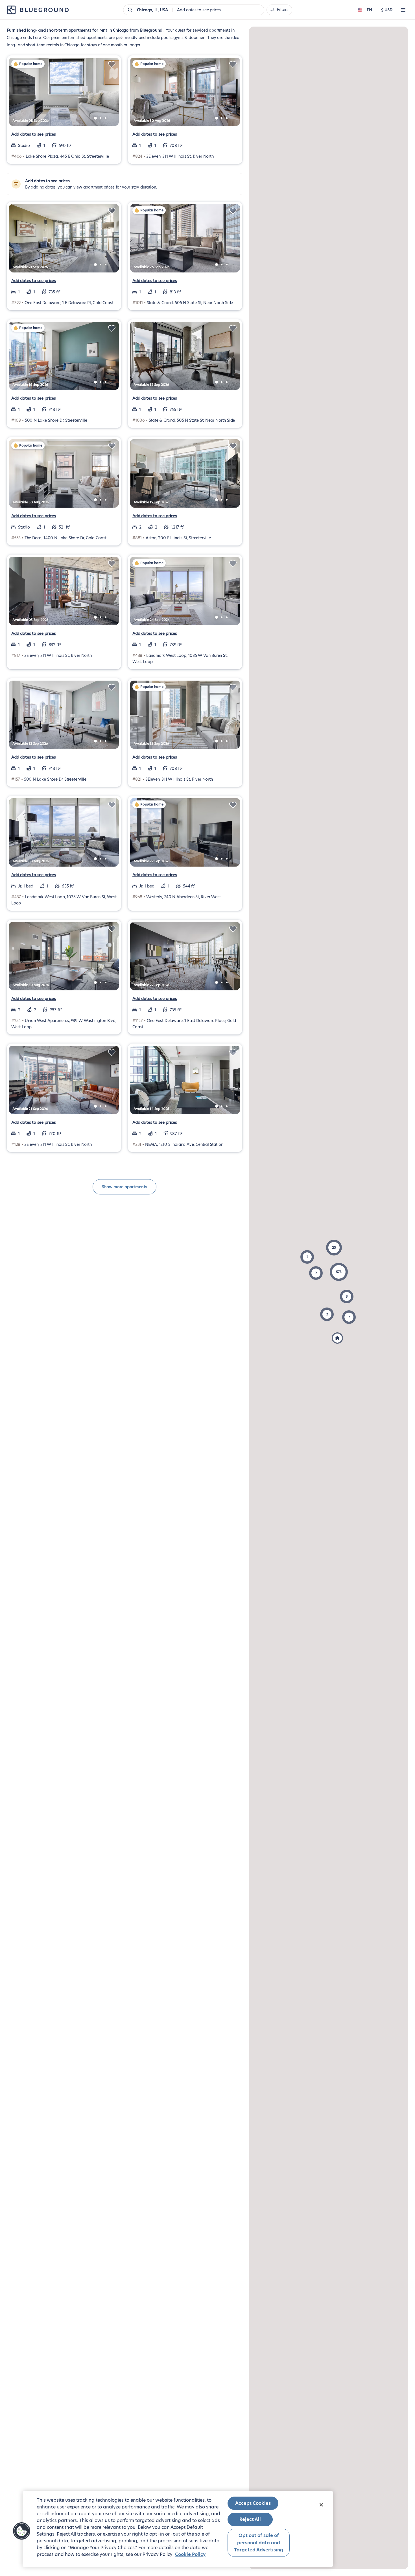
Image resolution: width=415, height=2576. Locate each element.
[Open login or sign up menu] (403, 10)
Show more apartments (124, 1187)
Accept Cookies (253, 2503)
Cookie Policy (190, 2554)
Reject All (250, 2519)
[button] (339, 1272)
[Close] (321, 2505)
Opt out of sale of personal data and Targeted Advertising (259, 2543)
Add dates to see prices (34, 134)
